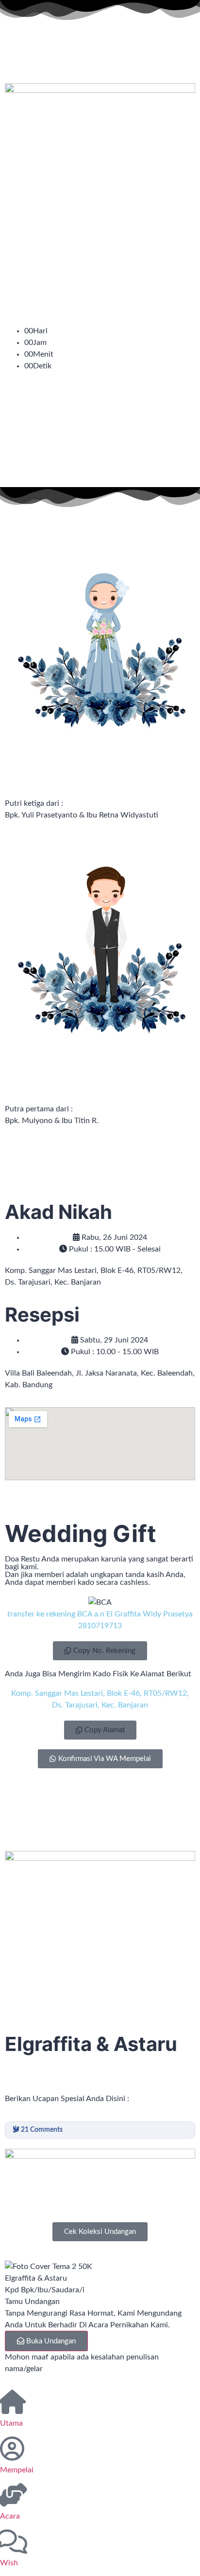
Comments (42, 2130)
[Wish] (12, 2541)
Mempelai (17, 2470)
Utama (11, 2423)
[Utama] (12, 2402)
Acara (10, 2516)
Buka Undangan (51, 2341)
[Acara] (12, 2495)
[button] (100, 1651)
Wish (9, 2563)
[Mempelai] (12, 2449)
